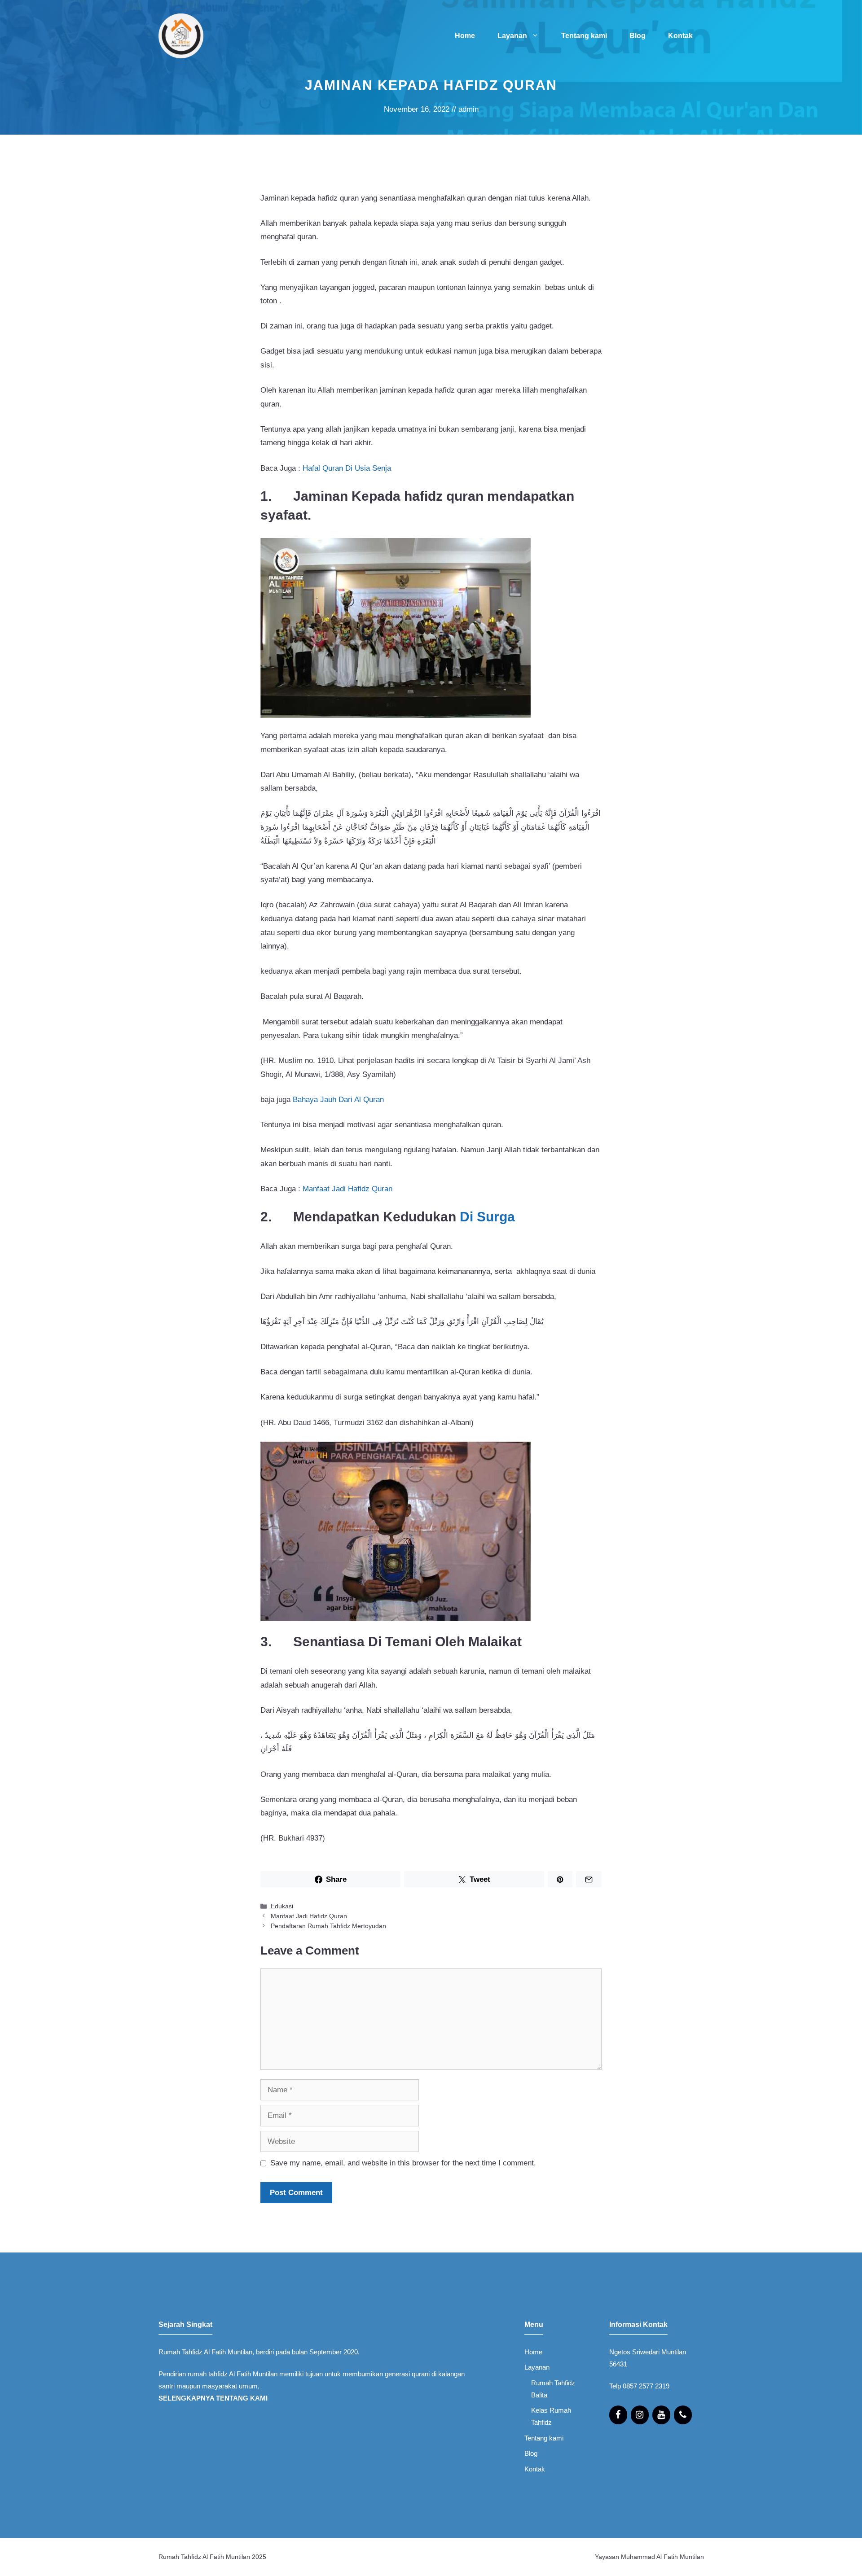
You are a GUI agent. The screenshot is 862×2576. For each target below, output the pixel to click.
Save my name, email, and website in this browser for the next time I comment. (403, 2163)
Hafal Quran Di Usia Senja (347, 468)
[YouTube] (661, 2415)
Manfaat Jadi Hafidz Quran (347, 1189)
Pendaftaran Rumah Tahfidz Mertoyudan (328, 1926)
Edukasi (282, 1906)
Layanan (512, 36)
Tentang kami (584, 36)
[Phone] (683, 2415)
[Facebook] (618, 2415)
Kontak (680, 36)
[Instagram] (640, 2415)
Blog (638, 36)
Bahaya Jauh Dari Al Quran (338, 1100)
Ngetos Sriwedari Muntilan (648, 2352)
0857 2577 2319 (646, 2386)
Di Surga (487, 1217)
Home (465, 36)
